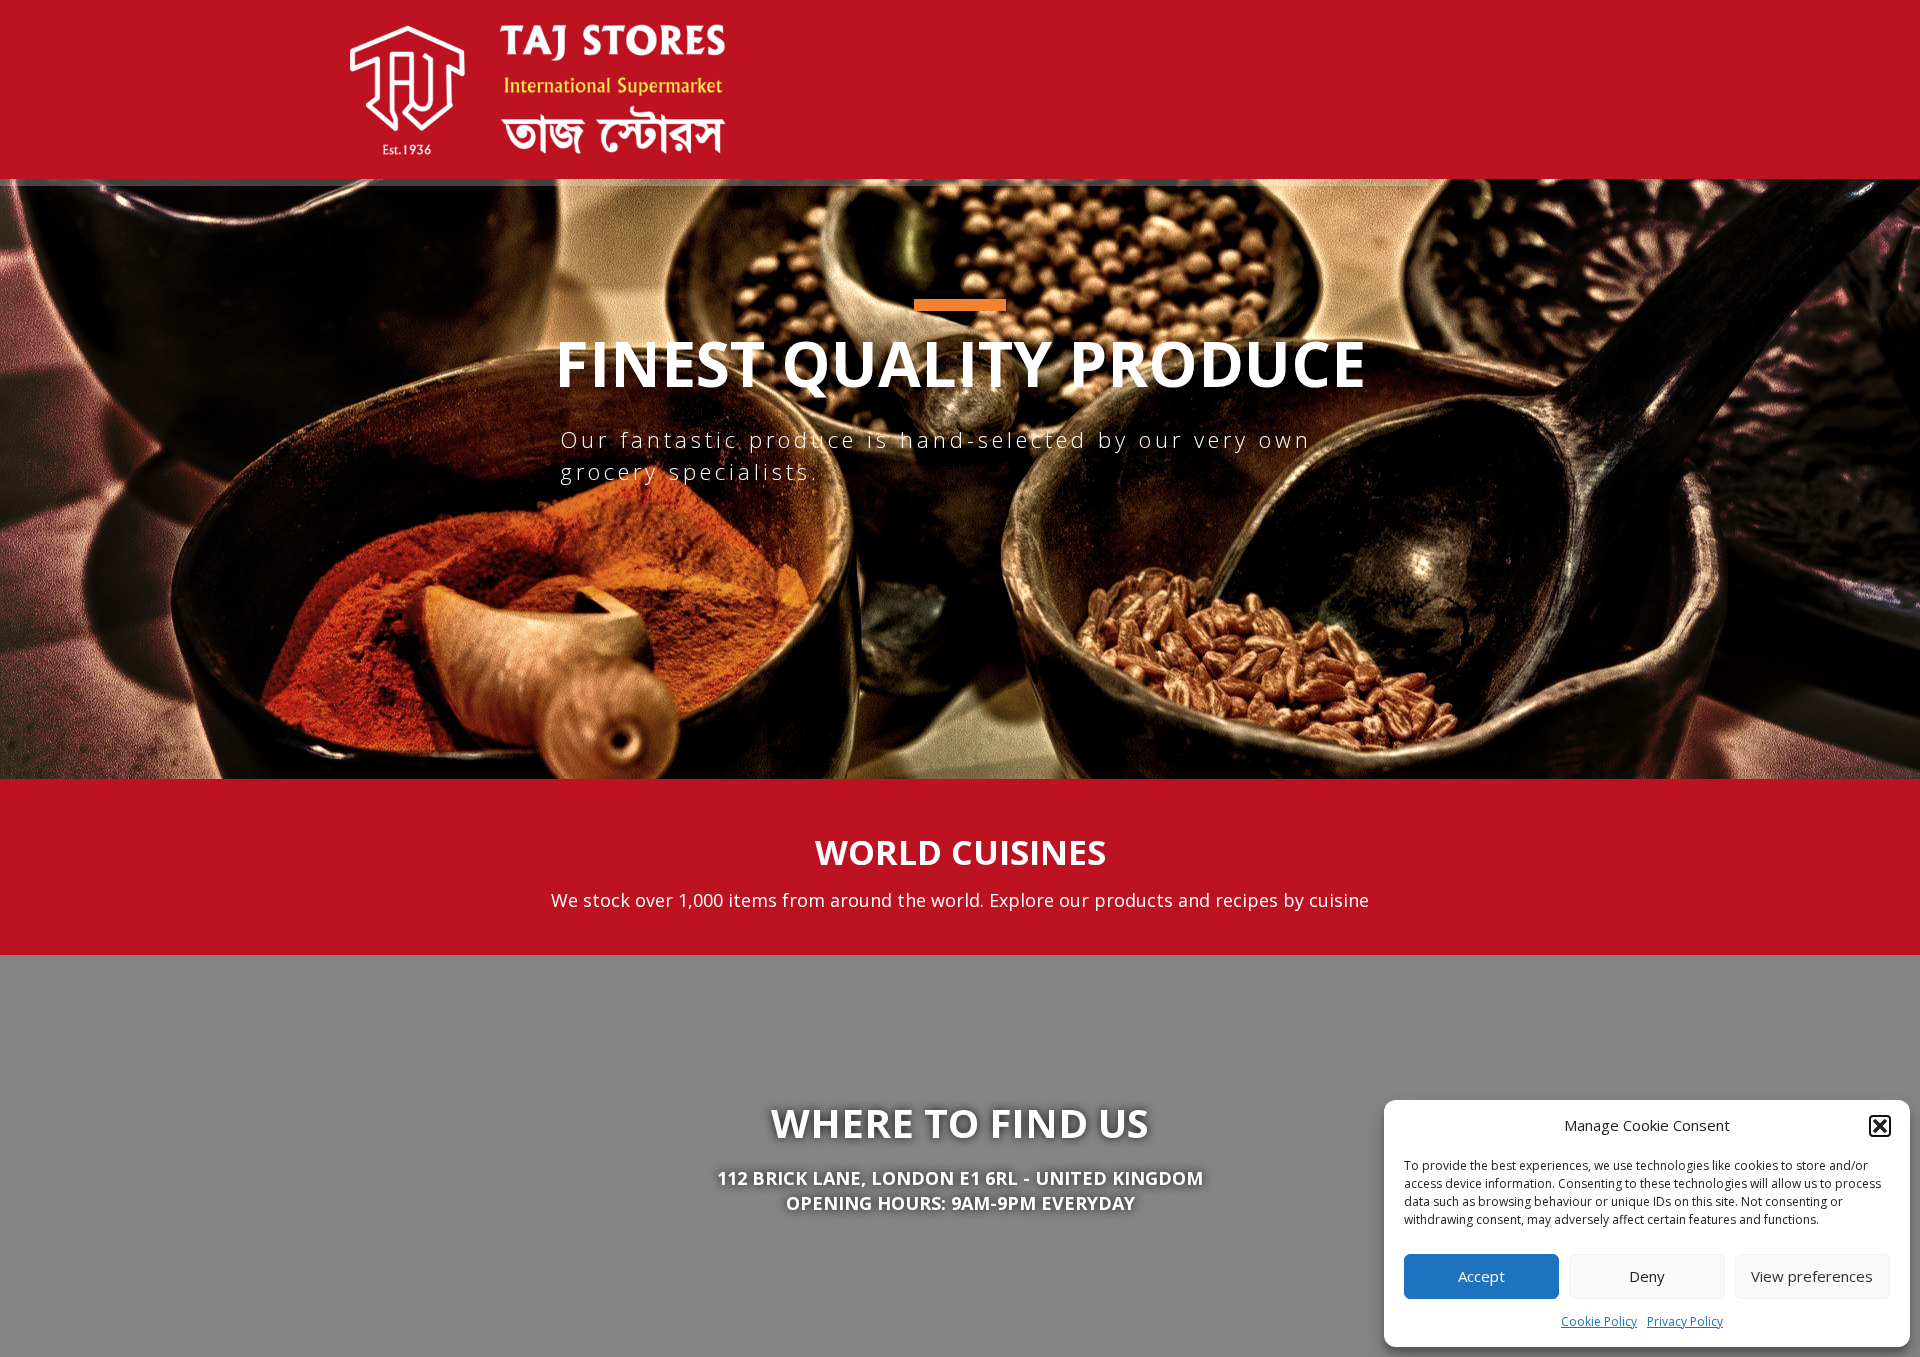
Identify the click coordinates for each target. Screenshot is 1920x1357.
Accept (1481, 1276)
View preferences (1812, 1276)
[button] (1880, 1126)
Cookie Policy (1599, 1321)
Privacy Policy (1685, 1321)
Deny (1647, 1276)
